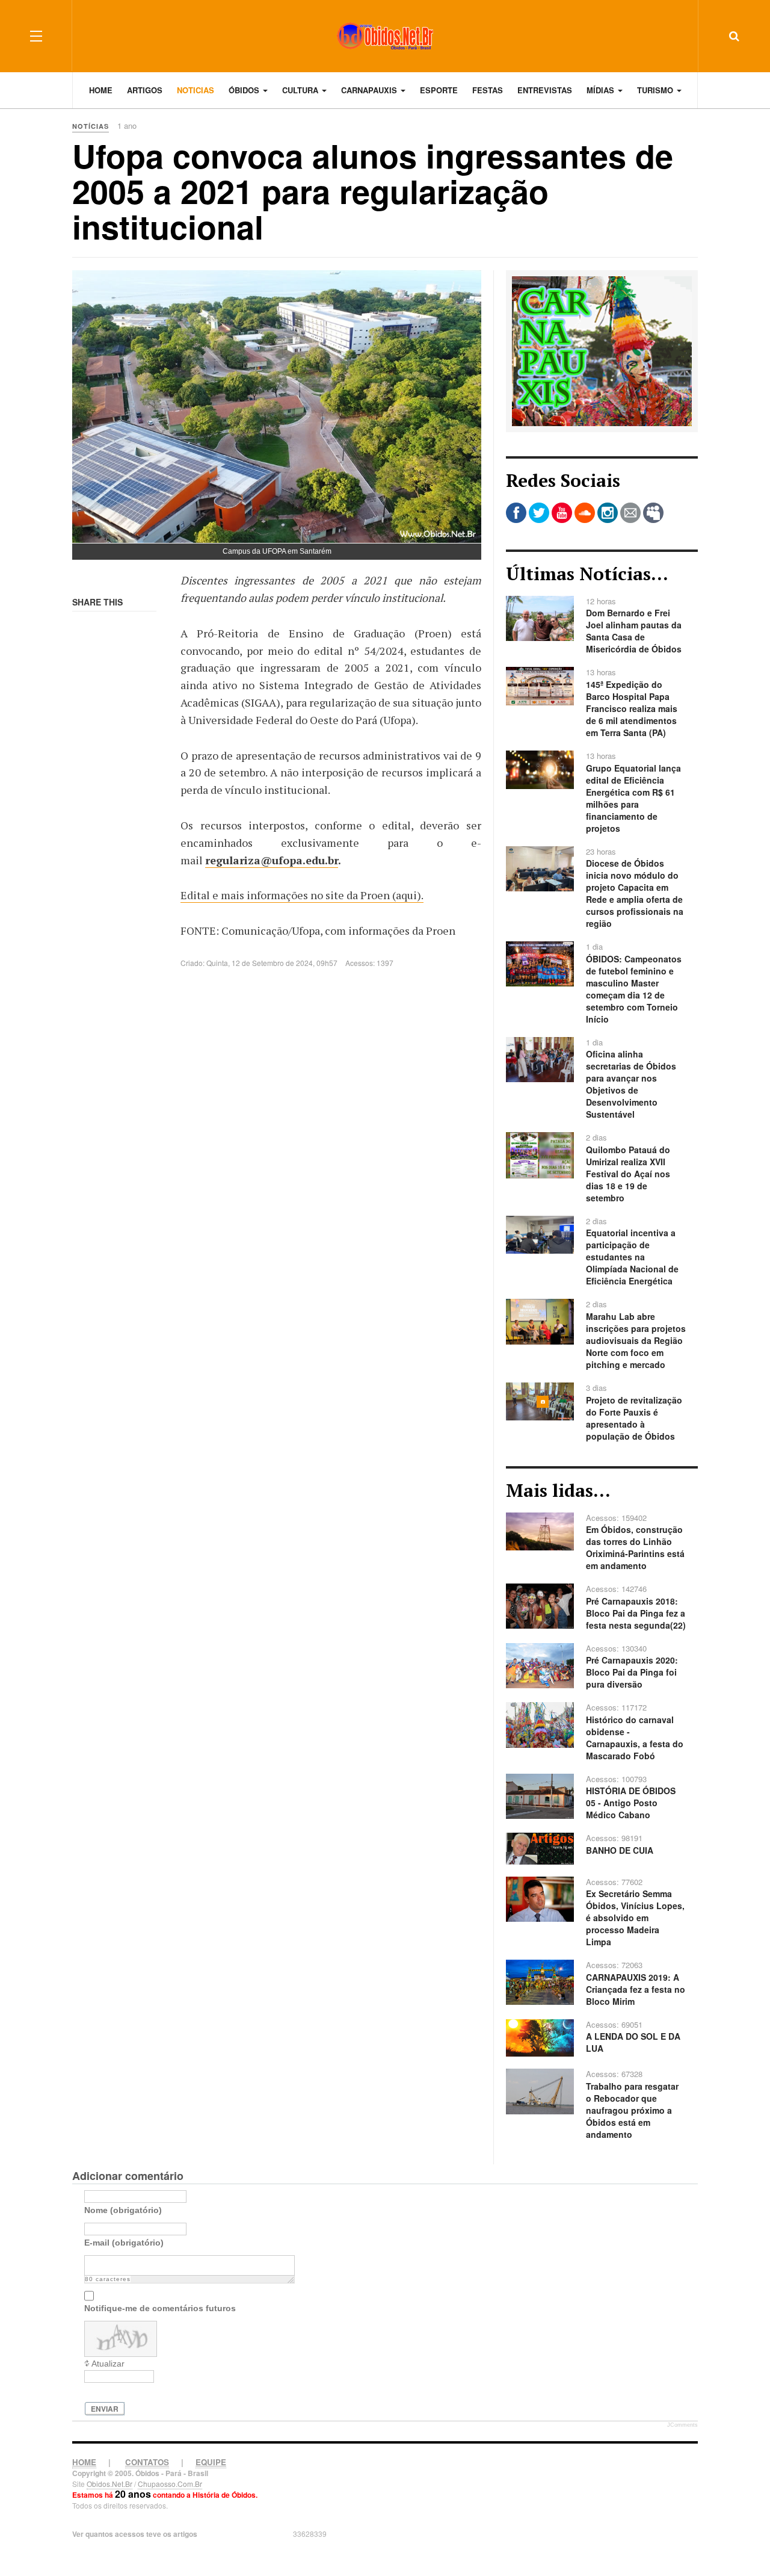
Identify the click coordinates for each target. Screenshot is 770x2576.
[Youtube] (562, 513)
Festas (488, 90)
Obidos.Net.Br (109, 2484)
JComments (682, 2425)
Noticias (196, 90)
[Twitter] (539, 513)
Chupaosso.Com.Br (170, 2484)
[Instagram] (608, 513)
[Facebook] (516, 513)
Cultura (301, 90)
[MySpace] (653, 513)
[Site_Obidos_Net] (602, 350)
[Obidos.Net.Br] (385, 36)
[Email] (630, 513)
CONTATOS (147, 2462)
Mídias (602, 90)
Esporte (439, 90)
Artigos (145, 90)
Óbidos (245, 90)
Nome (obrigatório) (123, 2210)
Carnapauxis (370, 90)
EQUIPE (211, 2462)
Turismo (656, 90)
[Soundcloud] (585, 513)
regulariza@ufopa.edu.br (272, 860)
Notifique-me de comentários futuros (160, 2308)
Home (101, 90)
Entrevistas (545, 90)
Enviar (105, 2409)
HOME (84, 2462)
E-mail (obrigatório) (124, 2243)
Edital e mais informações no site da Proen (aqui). (302, 895)
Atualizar (108, 2364)
